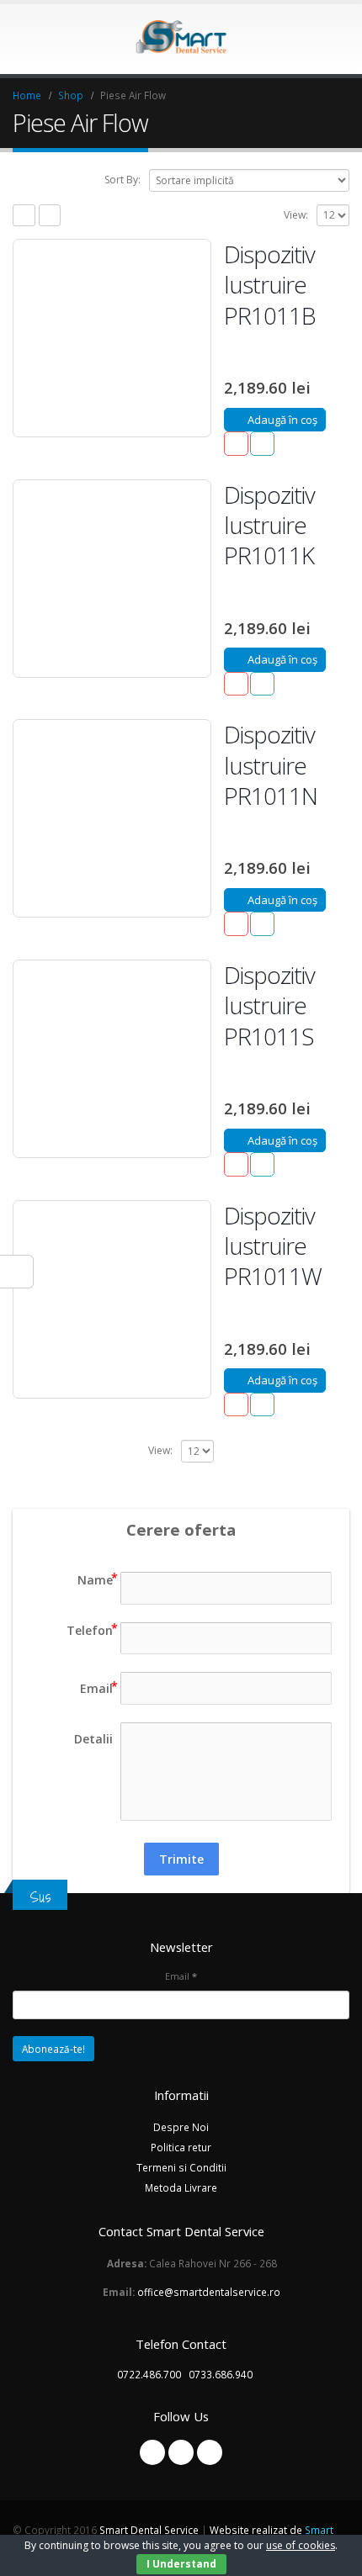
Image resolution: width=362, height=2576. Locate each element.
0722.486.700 (149, 2374)
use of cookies (301, 2545)
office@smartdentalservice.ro (209, 2292)
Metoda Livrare (181, 2187)
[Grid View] (24, 216)
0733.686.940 (221, 2374)
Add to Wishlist (236, 444)
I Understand (181, 2564)
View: (296, 215)
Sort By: (122, 180)
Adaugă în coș (282, 420)
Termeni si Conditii (181, 2167)
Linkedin (210, 2452)
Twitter (181, 2452)
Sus (40, 1896)
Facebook (152, 2452)
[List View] (50, 216)
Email (181, 1976)
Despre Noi (181, 2127)
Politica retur (181, 2147)
